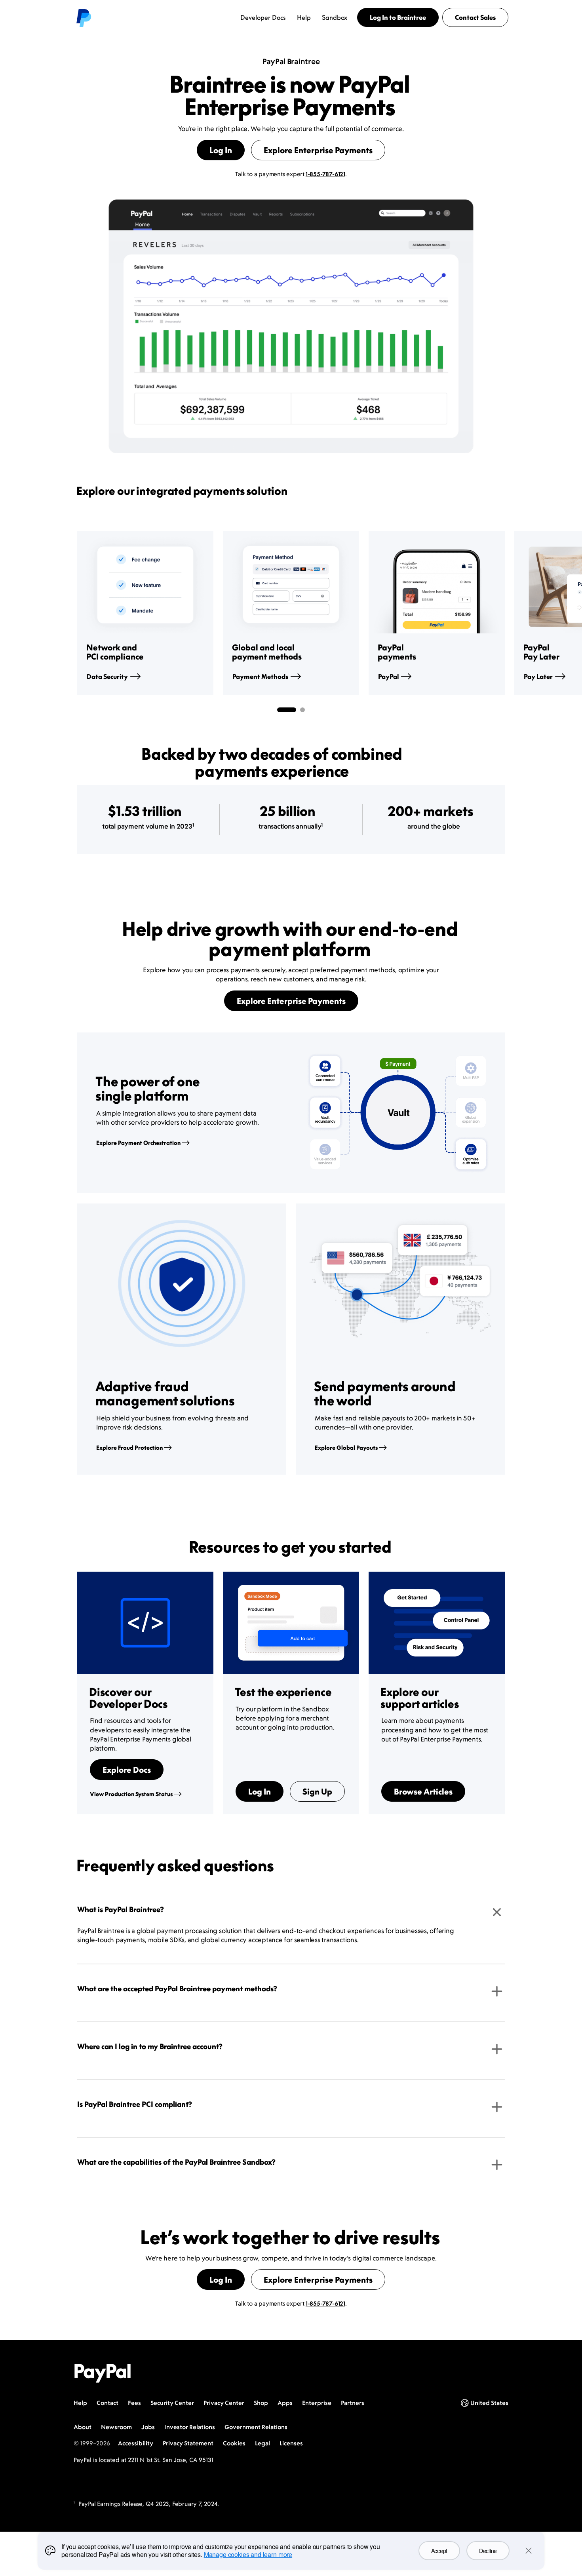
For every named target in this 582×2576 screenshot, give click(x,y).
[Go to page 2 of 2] (302, 710)
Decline (488, 2551)
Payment (260, 677)
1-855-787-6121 (325, 174)
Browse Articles (423, 1791)
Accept (439, 2551)
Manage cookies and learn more (248, 2554)
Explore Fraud (129, 1448)
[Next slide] (505, 613)
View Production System (131, 1794)
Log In (221, 150)
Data (107, 677)
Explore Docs (127, 1770)
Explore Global (346, 1448)
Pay (538, 677)
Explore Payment (138, 1143)
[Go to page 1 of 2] (287, 710)
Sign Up (317, 1791)
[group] (145, 613)
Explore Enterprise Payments (318, 150)
